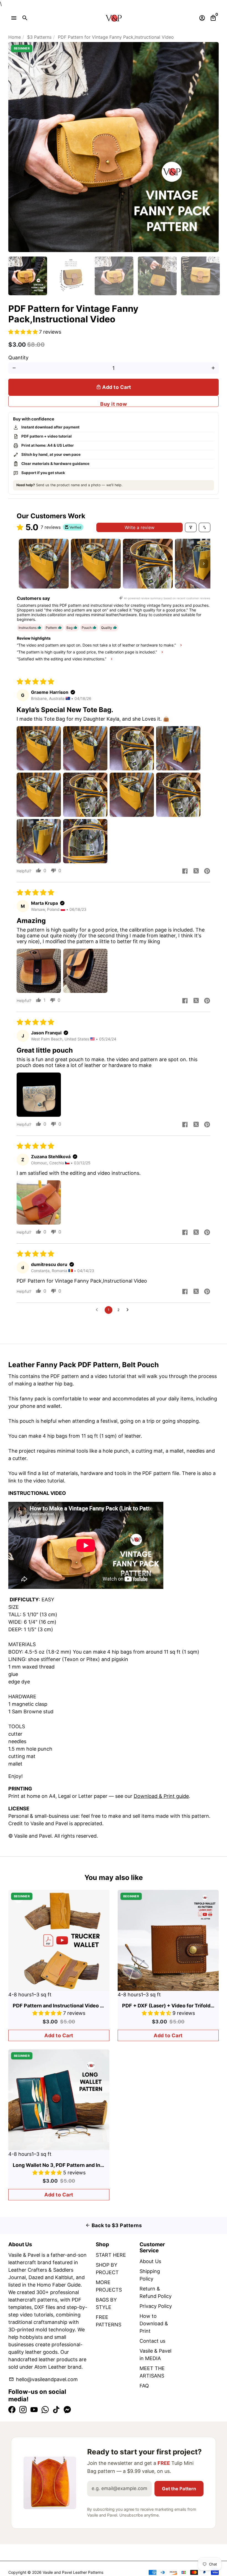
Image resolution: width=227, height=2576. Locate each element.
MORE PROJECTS (109, 2286)
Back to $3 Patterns (114, 2225)
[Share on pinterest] (207, 872)
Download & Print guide (161, 1796)
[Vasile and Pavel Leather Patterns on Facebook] (12, 2410)
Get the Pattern (179, 2489)
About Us (150, 2261)
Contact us (152, 2341)
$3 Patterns (39, 37)
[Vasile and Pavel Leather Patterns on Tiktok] (56, 2410)
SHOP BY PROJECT (107, 2269)
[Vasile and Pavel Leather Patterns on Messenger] (67, 2410)
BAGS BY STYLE (106, 2303)
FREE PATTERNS (109, 2321)
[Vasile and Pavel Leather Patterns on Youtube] (34, 2410)
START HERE (111, 2255)
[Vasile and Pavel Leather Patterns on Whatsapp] (45, 2410)
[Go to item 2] (96, 564)
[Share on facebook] (185, 872)
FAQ (144, 2386)
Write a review (140, 527)
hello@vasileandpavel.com (43, 2379)
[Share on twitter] (196, 872)
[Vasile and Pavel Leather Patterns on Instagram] (23, 2410)
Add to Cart (59, 2035)
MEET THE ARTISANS (152, 2372)
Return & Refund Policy (156, 2292)
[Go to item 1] (44, 564)
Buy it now (114, 404)
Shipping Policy (150, 2275)
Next (211, 147)
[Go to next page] (129, 1310)
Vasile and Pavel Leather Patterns (73, 2572)
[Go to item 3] (148, 564)
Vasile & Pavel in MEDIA (155, 2355)
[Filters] (191, 527)
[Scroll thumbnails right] (204, 564)
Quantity (18, 358)
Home (15, 37)
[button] (24, 332)
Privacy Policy (156, 2306)
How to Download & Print (154, 2323)
